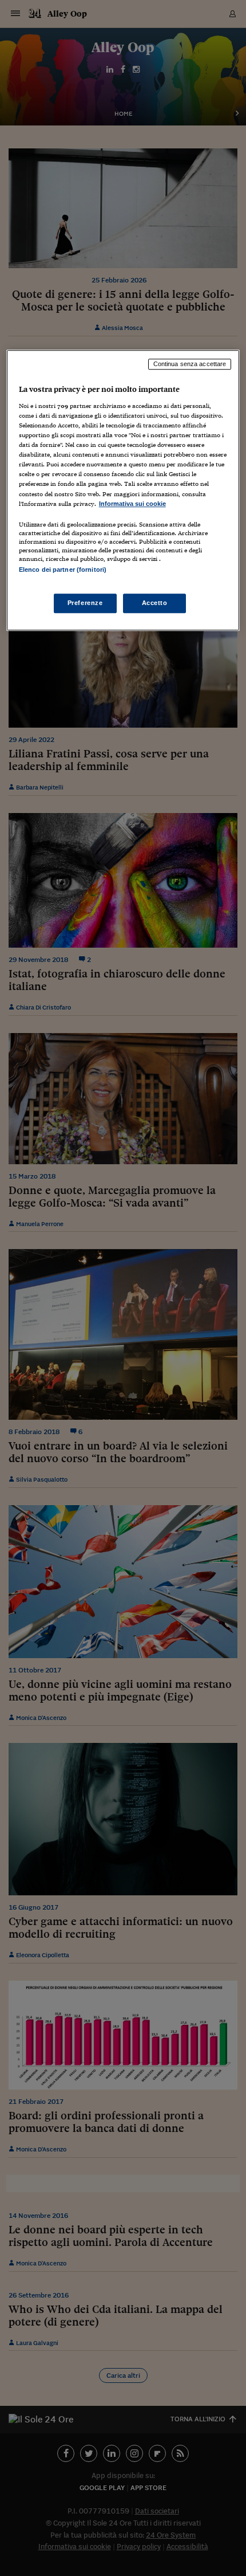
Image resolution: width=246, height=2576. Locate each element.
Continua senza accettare (190, 364)
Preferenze (85, 603)
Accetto (155, 603)
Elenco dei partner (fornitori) (63, 570)
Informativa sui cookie (132, 504)
